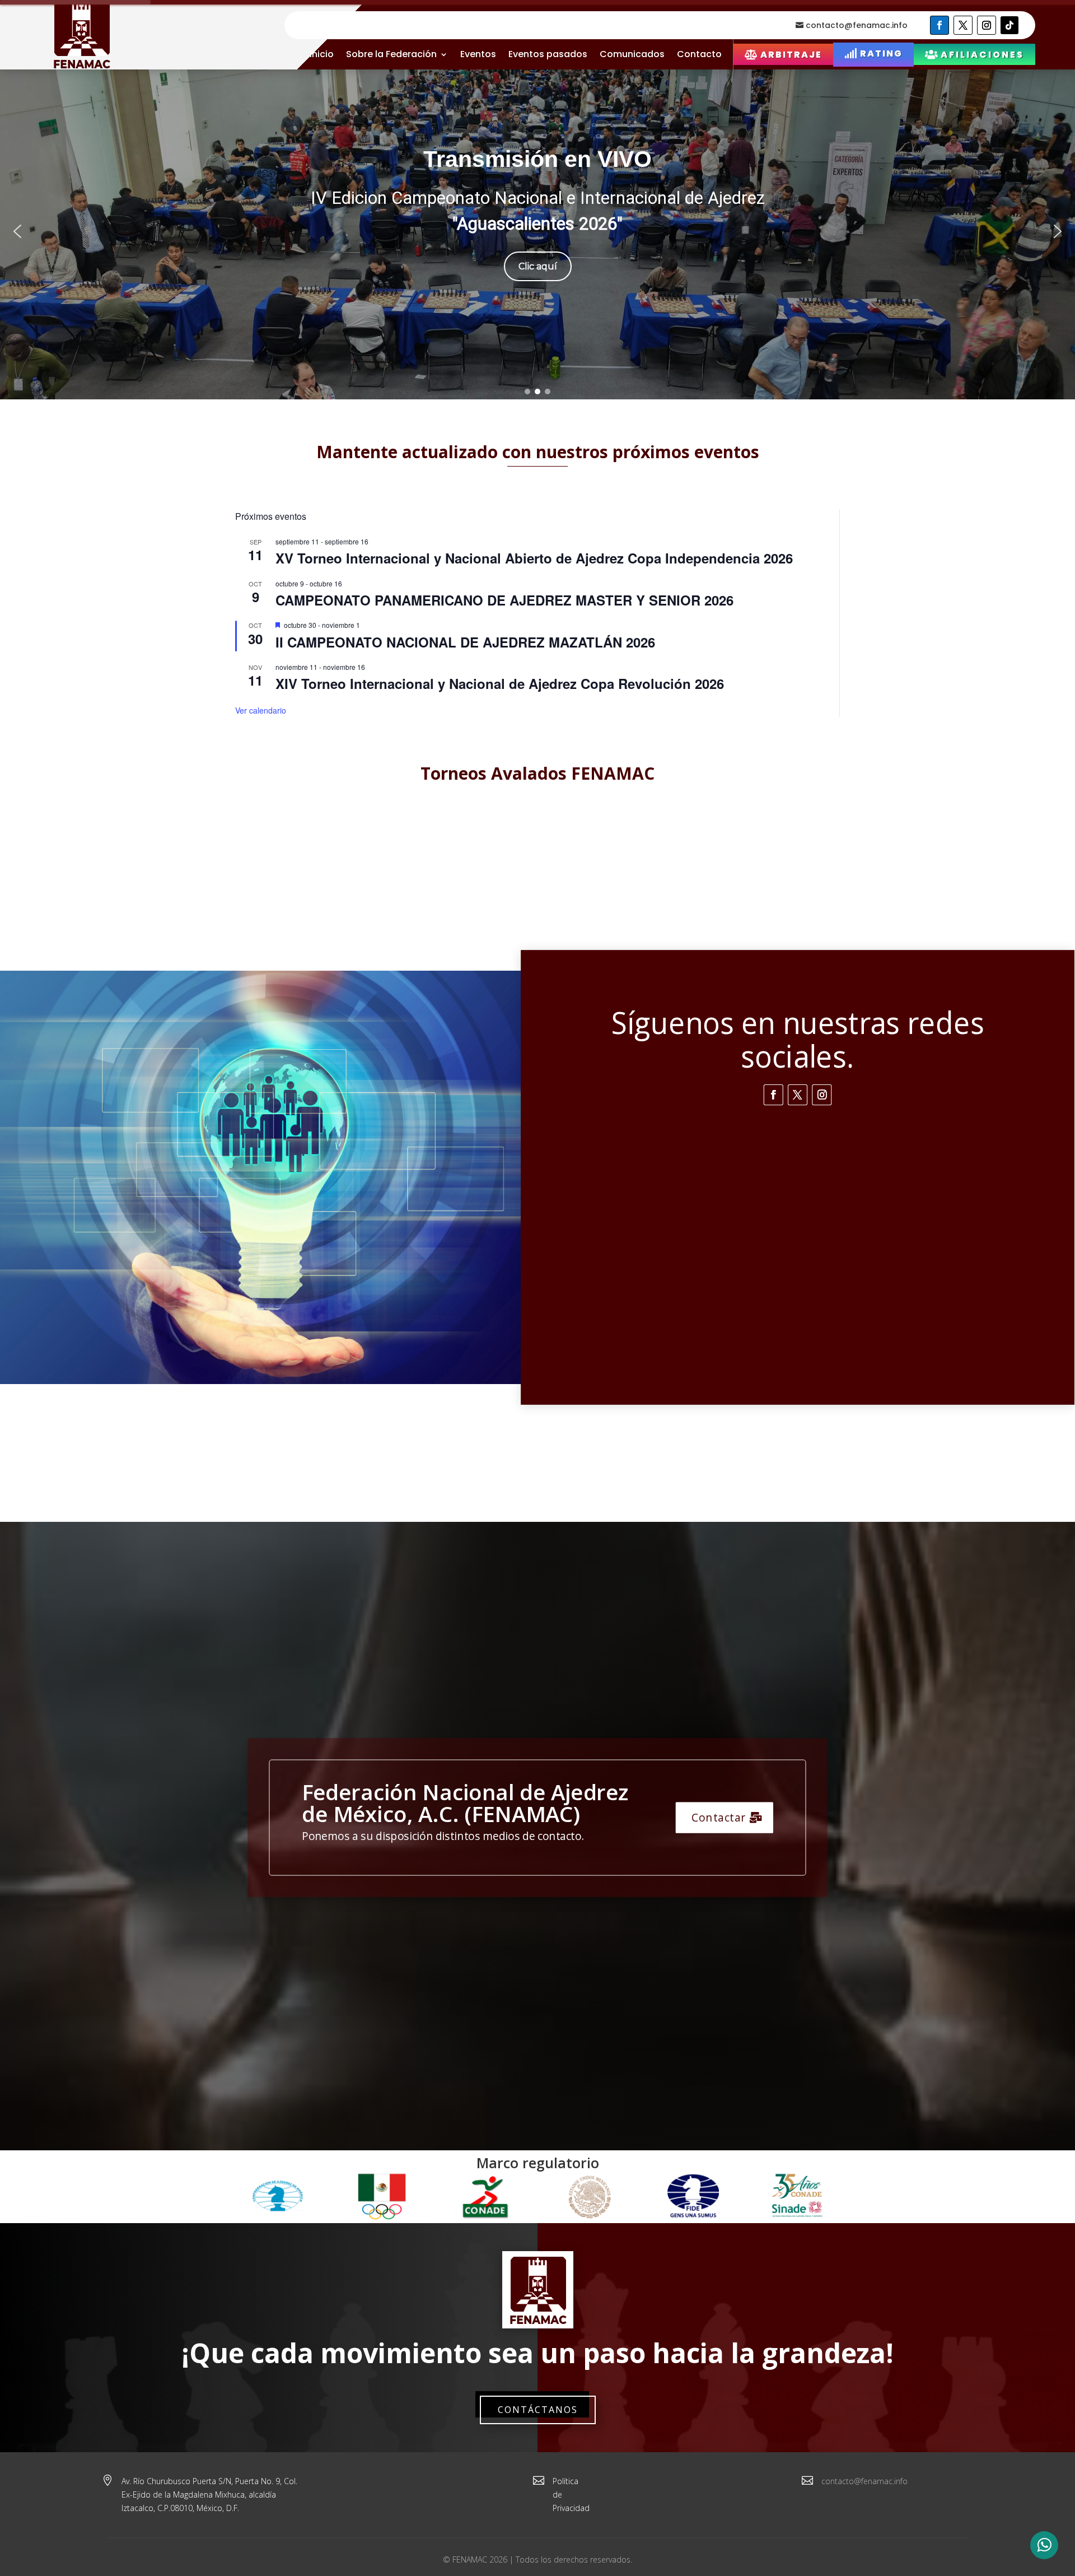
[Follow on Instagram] (987, 25)
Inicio (322, 54)
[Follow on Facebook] (940, 25)
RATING (881, 53)
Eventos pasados (548, 54)
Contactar (719, 1818)
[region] (537, 231)
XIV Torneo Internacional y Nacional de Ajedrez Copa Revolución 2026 (500, 683)
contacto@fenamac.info (857, 25)
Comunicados (632, 54)
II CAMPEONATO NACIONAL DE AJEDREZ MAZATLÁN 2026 (465, 642)
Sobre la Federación (391, 54)
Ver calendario (261, 710)
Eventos (478, 54)
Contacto (699, 54)
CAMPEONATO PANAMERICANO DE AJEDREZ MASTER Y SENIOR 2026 (504, 600)
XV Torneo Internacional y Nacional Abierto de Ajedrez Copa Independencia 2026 (534, 558)
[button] (17, 231)
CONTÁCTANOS (538, 2410)
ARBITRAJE (791, 55)
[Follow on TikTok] (1009, 25)
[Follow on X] (963, 25)
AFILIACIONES (982, 55)
